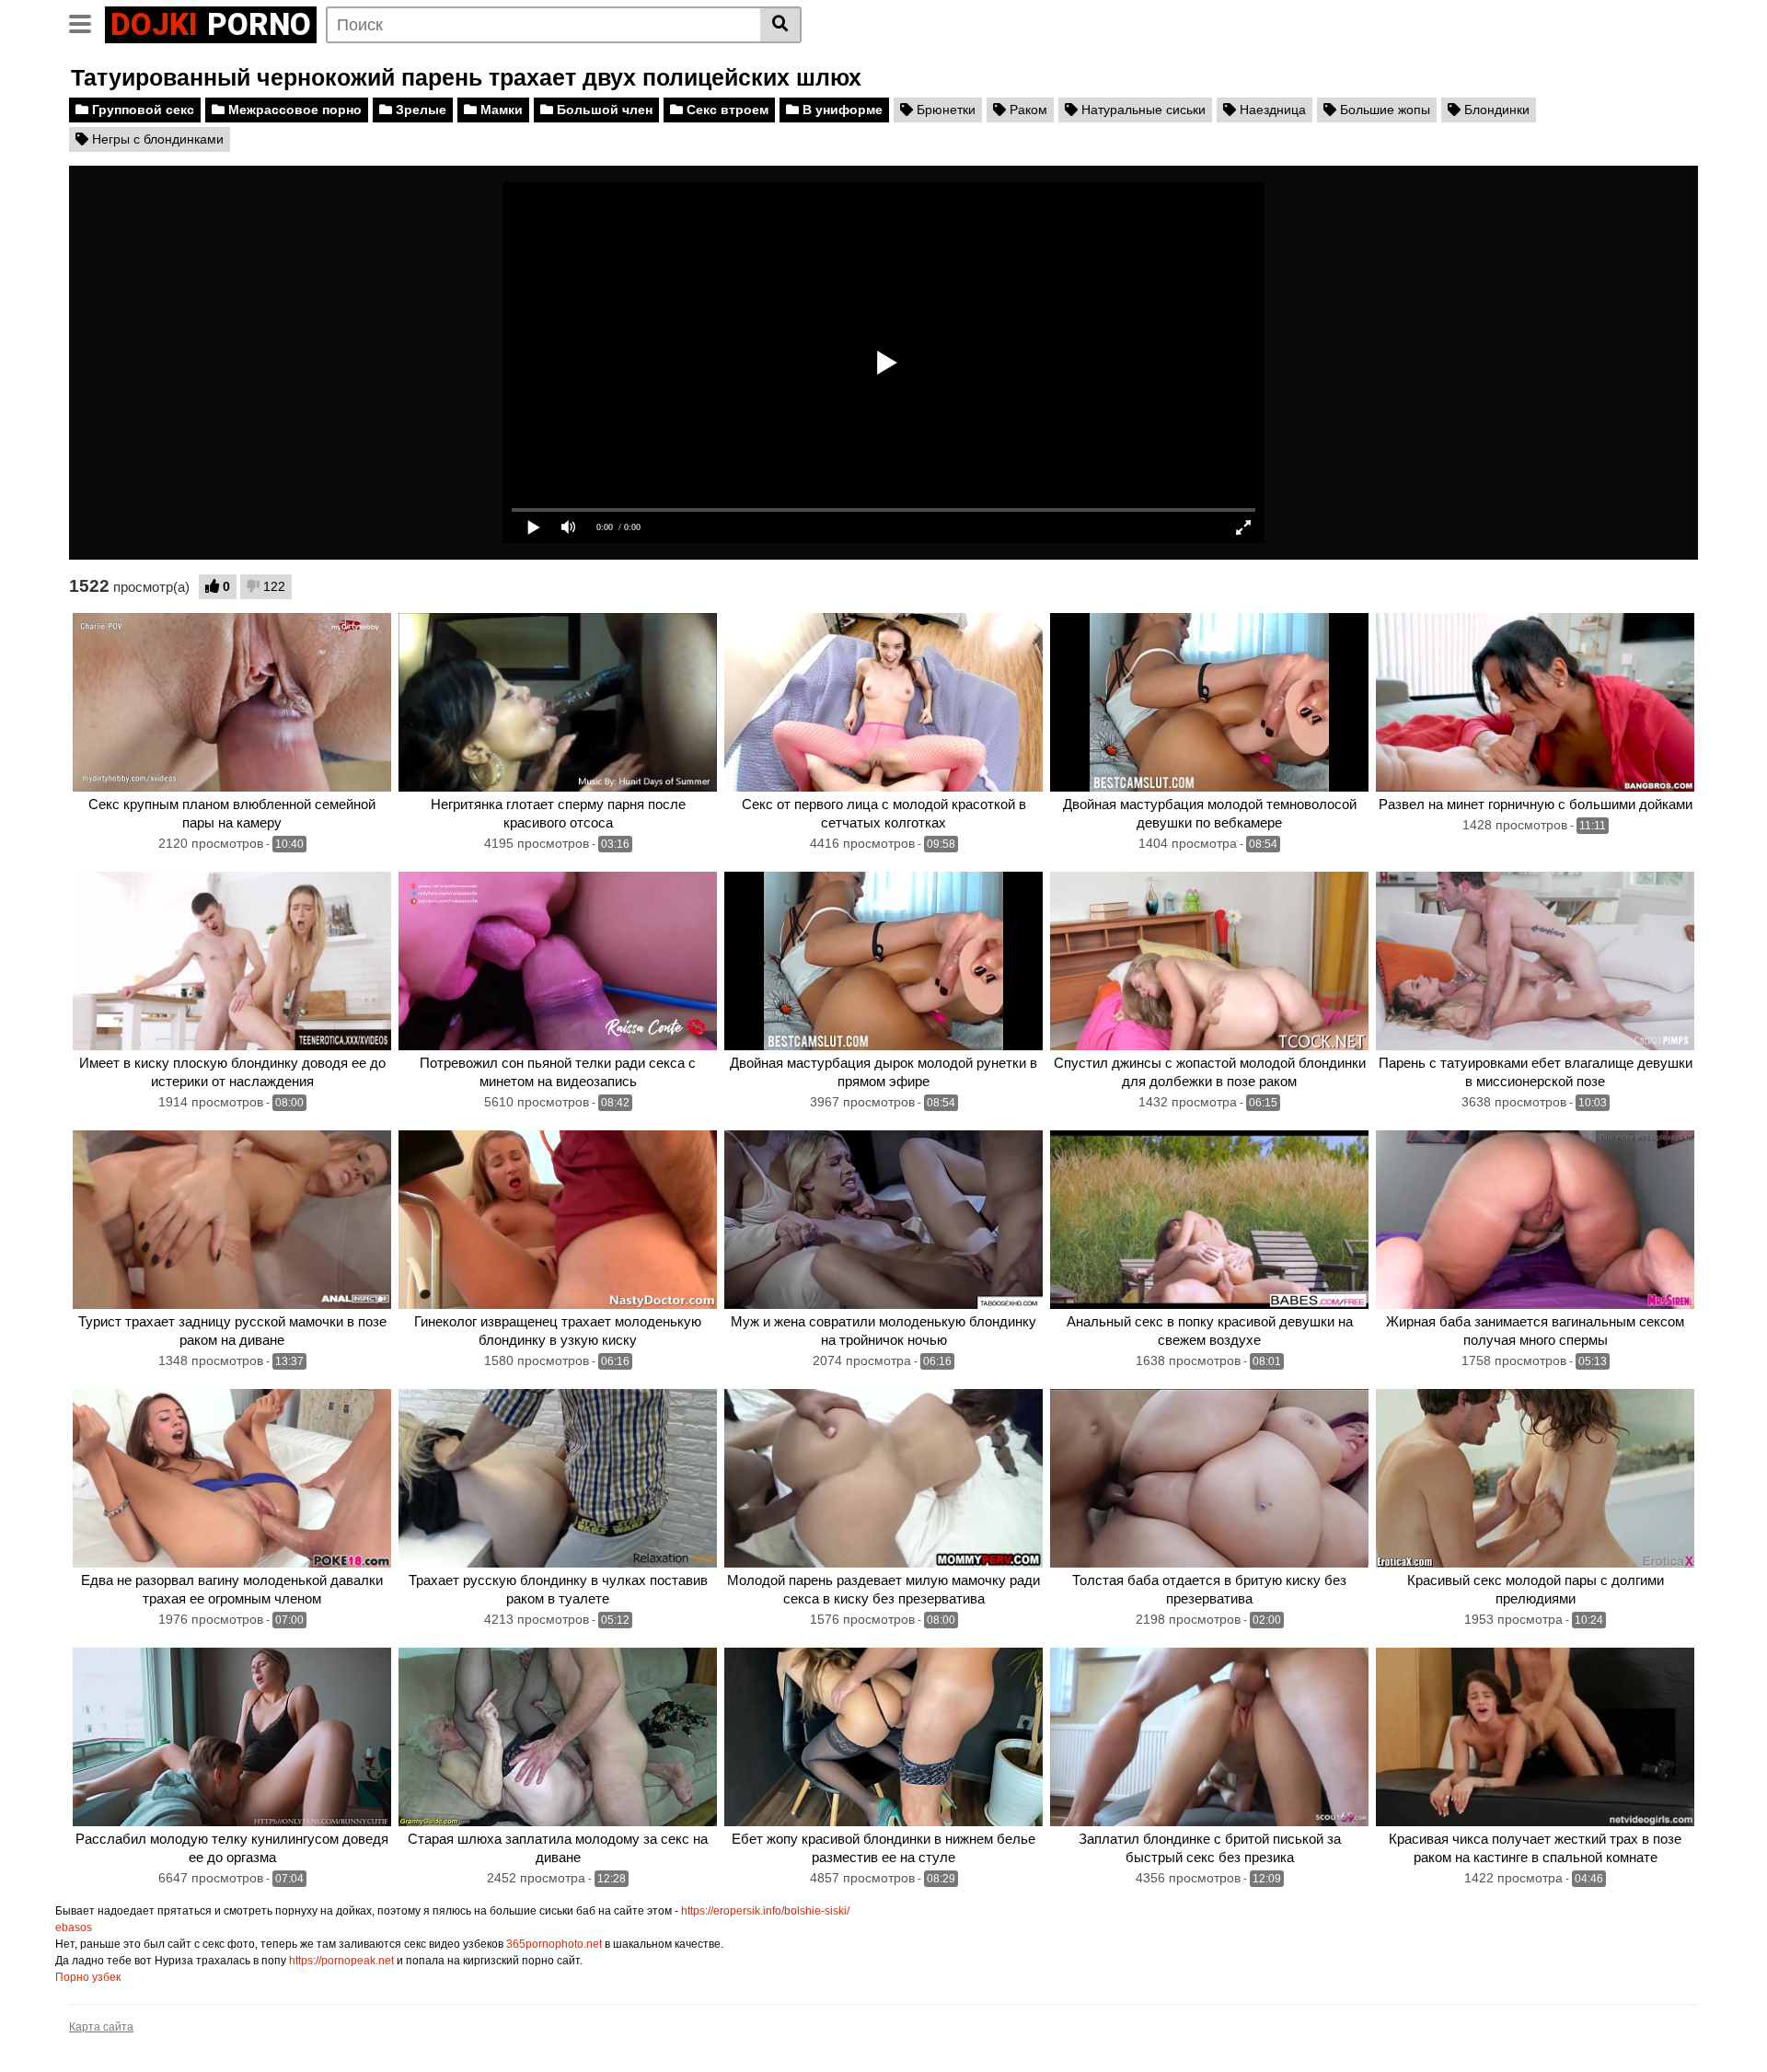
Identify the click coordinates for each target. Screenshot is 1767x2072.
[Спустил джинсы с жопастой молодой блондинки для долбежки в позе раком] (1209, 961)
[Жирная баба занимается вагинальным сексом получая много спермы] (1535, 1220)
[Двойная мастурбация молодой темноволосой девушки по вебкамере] (1209, 703)
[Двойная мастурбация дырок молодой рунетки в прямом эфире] (883, 961)
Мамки (500, 110)
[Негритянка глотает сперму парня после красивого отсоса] (558, 703)
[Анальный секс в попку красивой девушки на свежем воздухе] (1209, 1220)
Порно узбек (88, 1977)
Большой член (603, 110)
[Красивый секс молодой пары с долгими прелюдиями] (1535, 1479)
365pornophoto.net (554, 1944)
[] (781, 25)
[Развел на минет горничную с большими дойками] (1535, 703)
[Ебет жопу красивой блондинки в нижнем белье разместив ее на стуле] (883, 1737)
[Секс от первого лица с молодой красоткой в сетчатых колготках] (883, 703)
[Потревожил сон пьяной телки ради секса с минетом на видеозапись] (558, 961)
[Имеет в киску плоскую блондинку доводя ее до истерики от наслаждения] (232, 961)
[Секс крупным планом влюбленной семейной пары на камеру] (232, 703)
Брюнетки (944, 110)
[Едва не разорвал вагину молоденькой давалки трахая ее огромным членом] (232, 1479)
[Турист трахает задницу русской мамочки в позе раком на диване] (232, 1220)
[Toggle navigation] (87, 22)
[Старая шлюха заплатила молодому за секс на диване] (558, 1737)
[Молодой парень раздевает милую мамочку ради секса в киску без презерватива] (883, 1479)
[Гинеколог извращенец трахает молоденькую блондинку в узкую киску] (558, 1220)
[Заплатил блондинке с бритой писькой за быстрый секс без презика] (1209, 1737)
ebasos (74, 1927)
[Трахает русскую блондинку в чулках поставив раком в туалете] (558, 1479)
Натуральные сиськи (1142, 110)
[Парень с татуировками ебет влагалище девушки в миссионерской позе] (1535, 961)
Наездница (1271, 110)
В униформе (841, 110)
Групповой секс (141, 110)
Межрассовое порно (293, 110)
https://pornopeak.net (341, 1961)
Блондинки (1495, 110)
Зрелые (419, 110)
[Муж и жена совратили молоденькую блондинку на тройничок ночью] (883, 1220)
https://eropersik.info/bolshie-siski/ (765, 1911)
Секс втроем (726, 110)
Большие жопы (1383, 110)
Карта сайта (101, 2027)
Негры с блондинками (156, 139)
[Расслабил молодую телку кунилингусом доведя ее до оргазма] (232, 1737)
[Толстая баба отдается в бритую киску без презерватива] (1209, 1479)
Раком (1027, 110)
